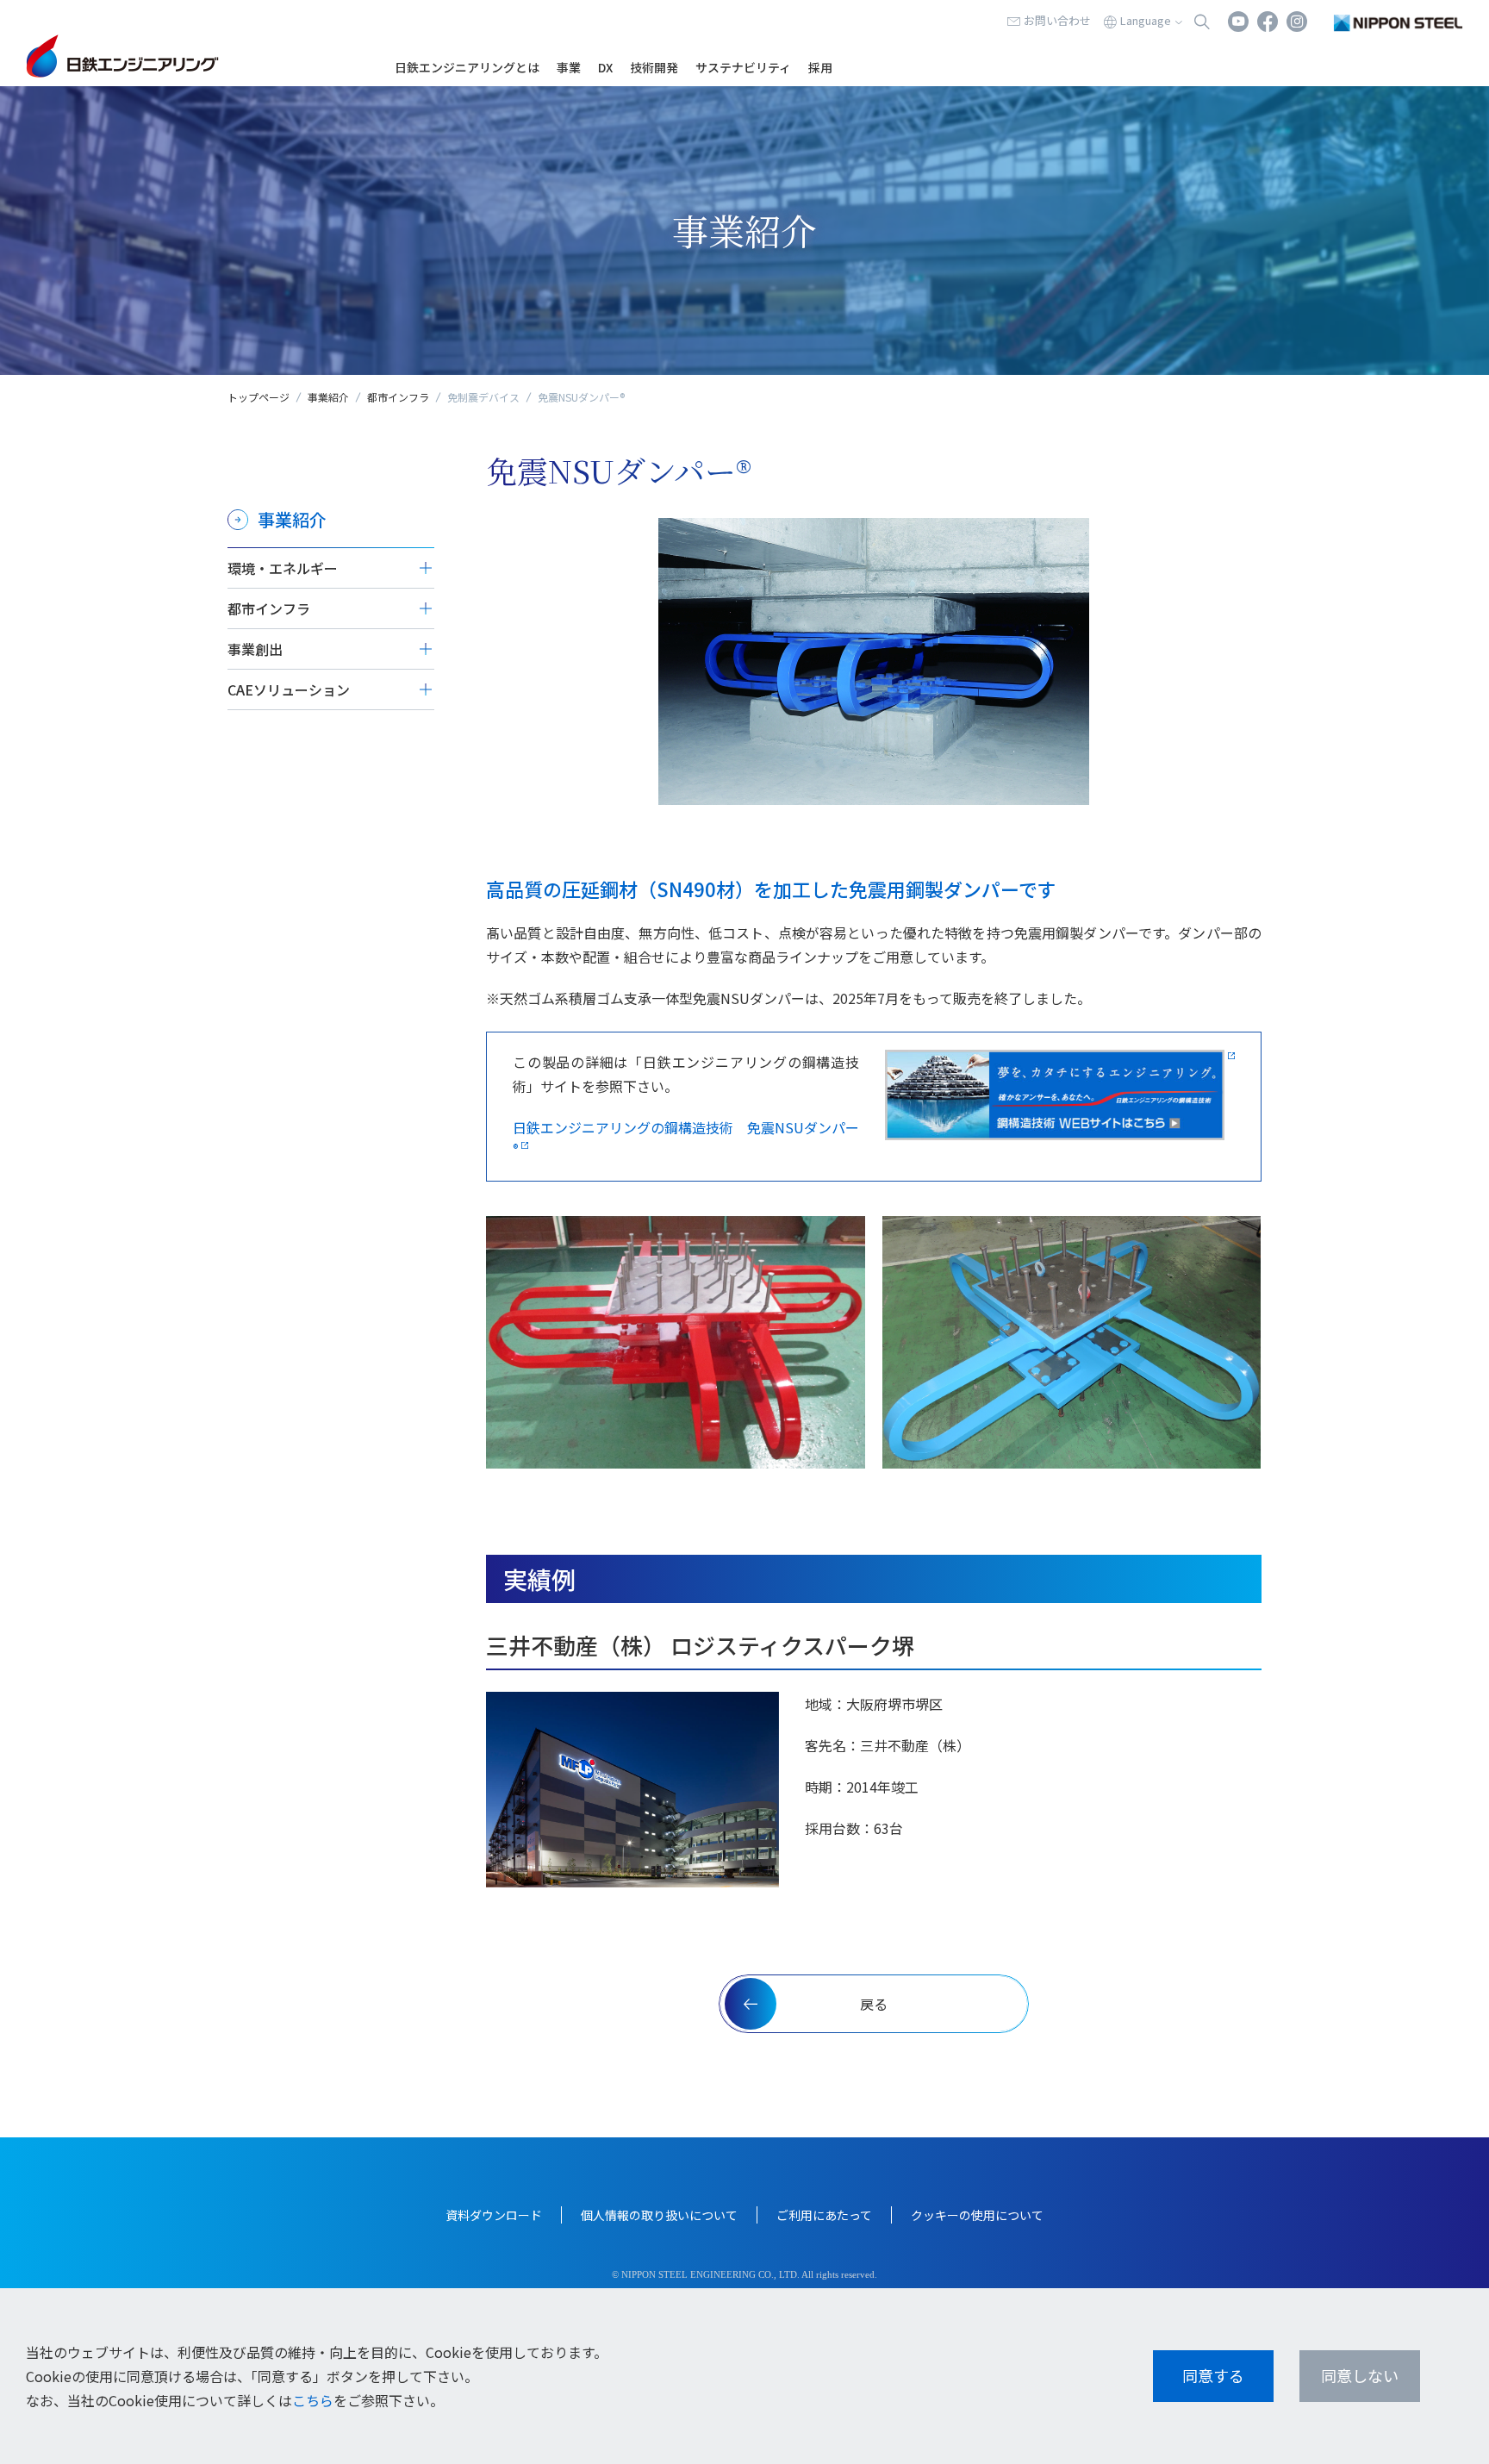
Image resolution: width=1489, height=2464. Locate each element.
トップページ (259, 397)
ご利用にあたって (824, 2215)
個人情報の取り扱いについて (659, 2215)
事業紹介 (328, 397)
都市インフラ (398, 397)
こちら (313, 2400)
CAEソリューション (289, 689)
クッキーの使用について (977, 2215)
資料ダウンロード (494, 2215)
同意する (1213, 2375)
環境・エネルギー (283, 568)
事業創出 (255, 649)
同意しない (1360, 2375)
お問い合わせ (1057, 20)
